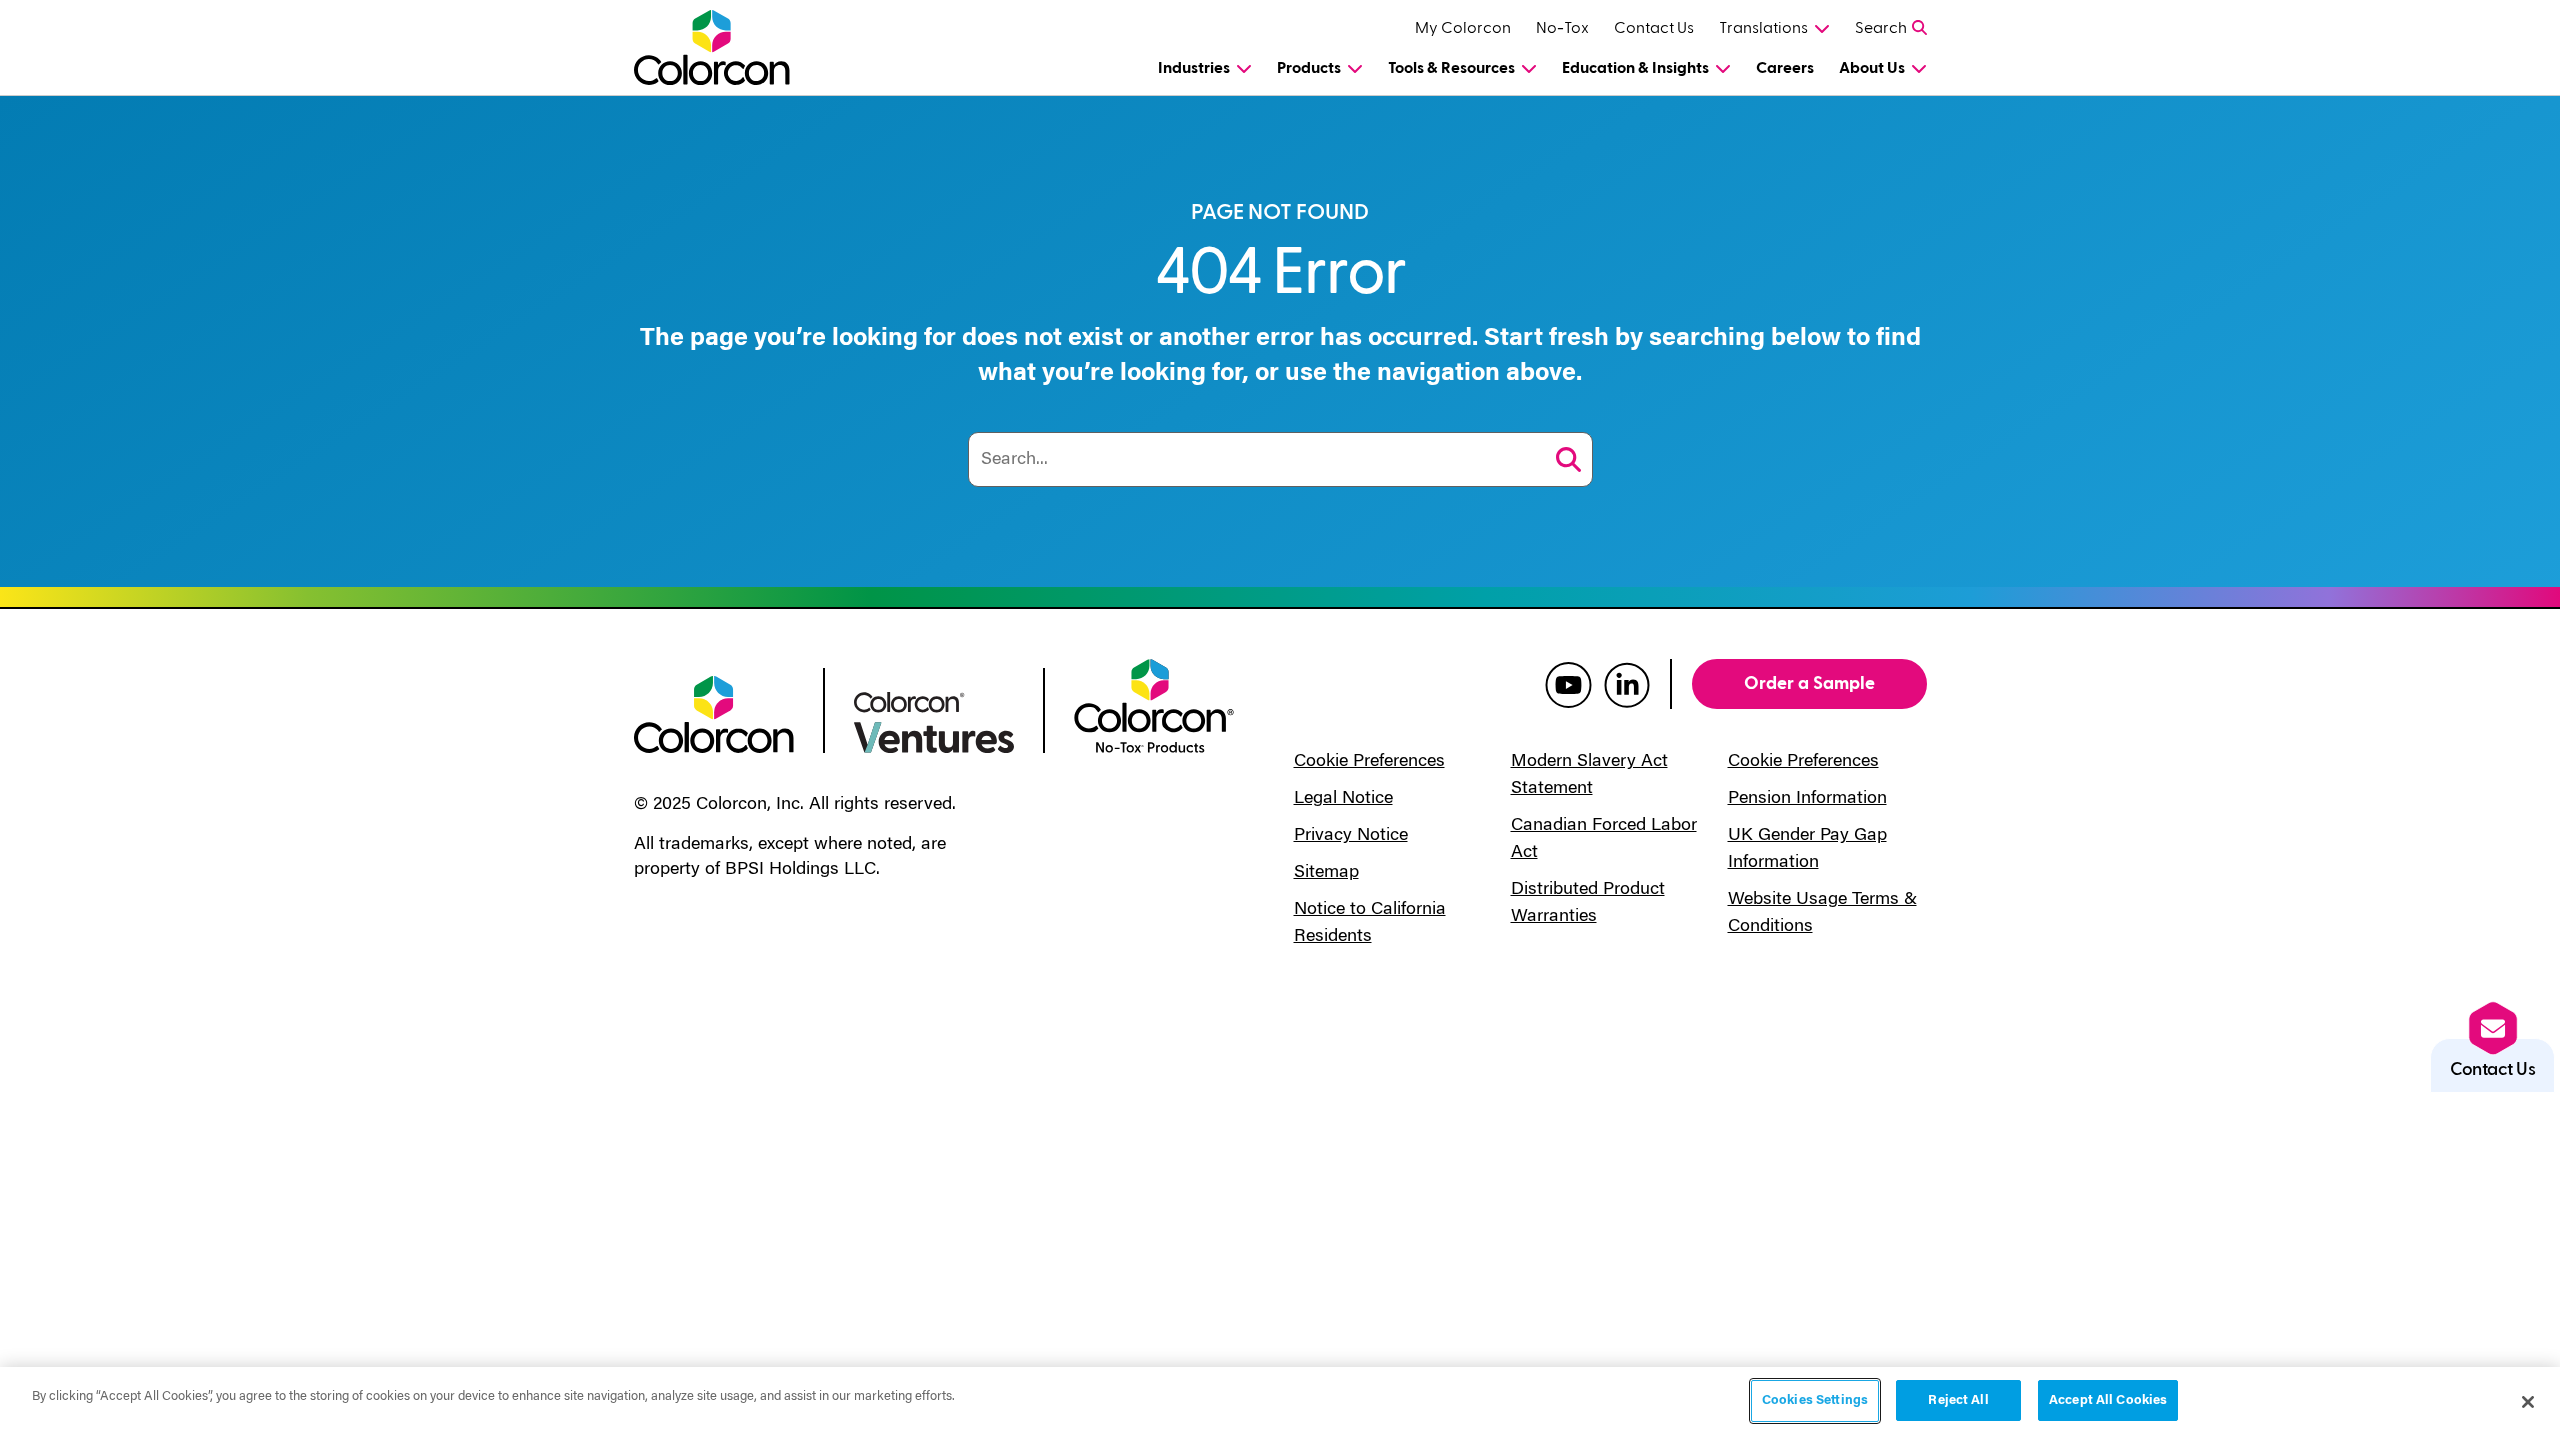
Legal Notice (1343, 799)
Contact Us (1654, 28)
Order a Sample (1809, 683)
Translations (1763, 28)
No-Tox (1562, 28)
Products (1309, 68)
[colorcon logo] (714, 713)
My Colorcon (1463, 28)
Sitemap (1326, 873)
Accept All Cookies (2108, 1400)
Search (1881, 28)
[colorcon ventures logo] (934, 721)
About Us (1872, 68)
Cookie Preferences (1369, 762)
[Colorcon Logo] (730, 47)
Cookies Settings (1815, 1400)
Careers (1785, 68)
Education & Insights (1635, 68)
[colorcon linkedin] (1627, 684)
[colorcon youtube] (1568, 684)
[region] (1280, 1403)
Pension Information (1807, 799)
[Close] (2528, 1402)
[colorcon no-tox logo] (1154, 704)
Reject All (1958, 1400)
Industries (1194, 68)
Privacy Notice (1351, 836)
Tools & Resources (1451, 68)
